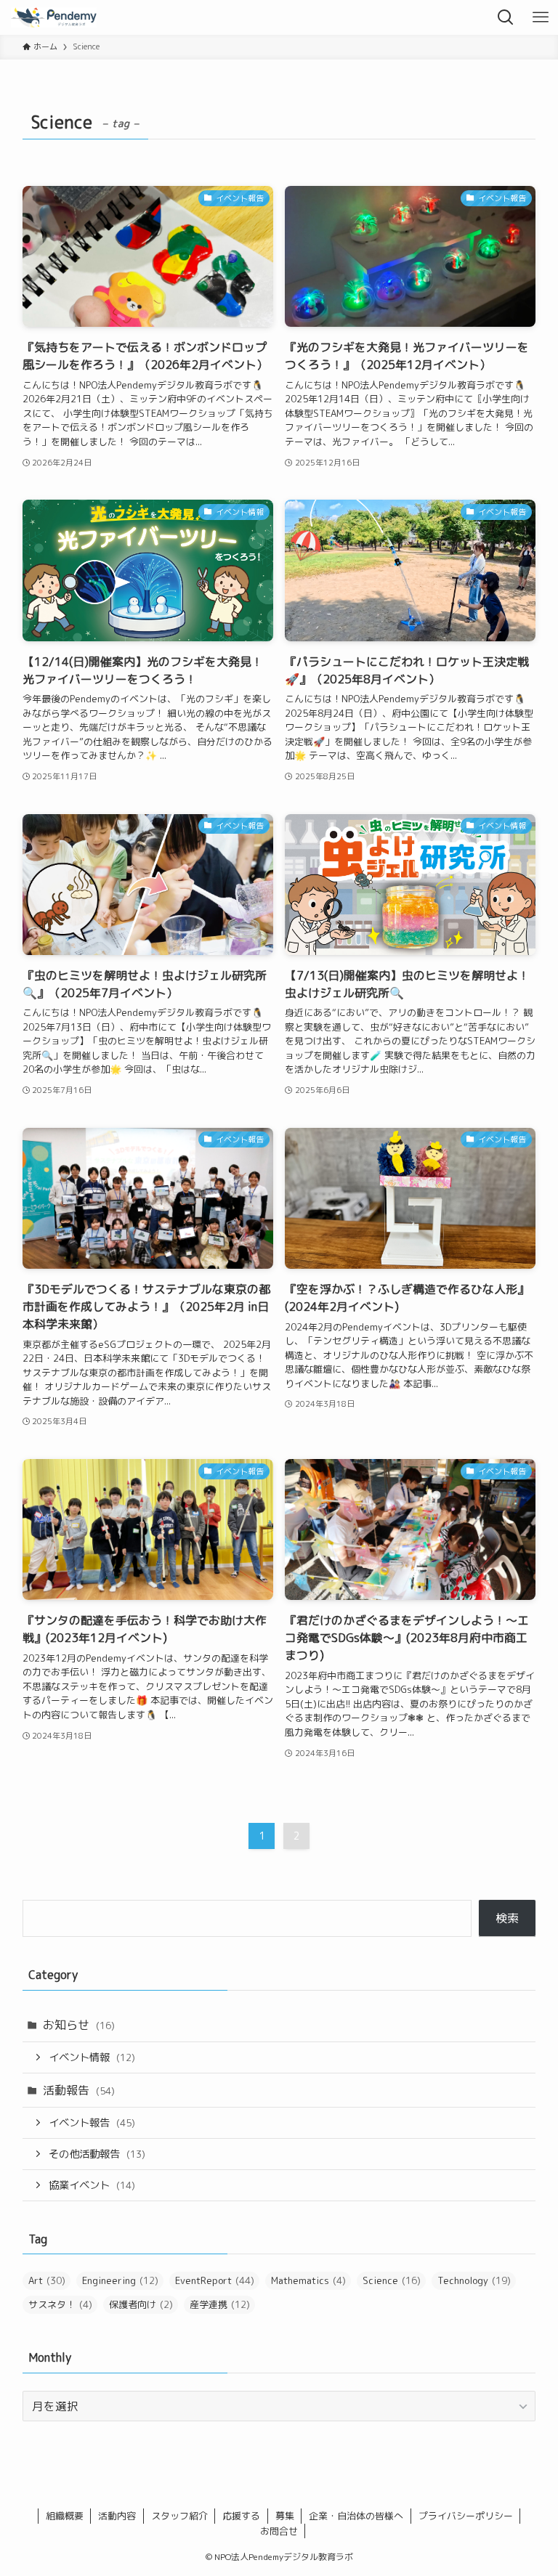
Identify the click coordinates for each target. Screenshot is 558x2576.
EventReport (215, 2280)
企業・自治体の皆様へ (356, 2516)
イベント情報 (92, 2057)
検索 (507, 1918)
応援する (241, 2516)
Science (392, 2280)
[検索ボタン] (506, 17)
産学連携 (220, 2304)
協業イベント (92, 2185)
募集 (285, 2516)
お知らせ (79, 2025)
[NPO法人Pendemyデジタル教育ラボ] (54, 17)
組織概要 (65, 2516)
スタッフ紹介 (179, 2516)
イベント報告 (92, 2123)
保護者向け (141, 2304)
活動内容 (117, 2516)
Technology (474, 2280)
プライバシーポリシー (466, 2516)
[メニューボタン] (541, 17)
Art (47, 2280)
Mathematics (308, 2280)
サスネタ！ (60, 2304)
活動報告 (79, 2090)
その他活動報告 (97, 2154)
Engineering (120, 2280)
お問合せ (279, 2531)
